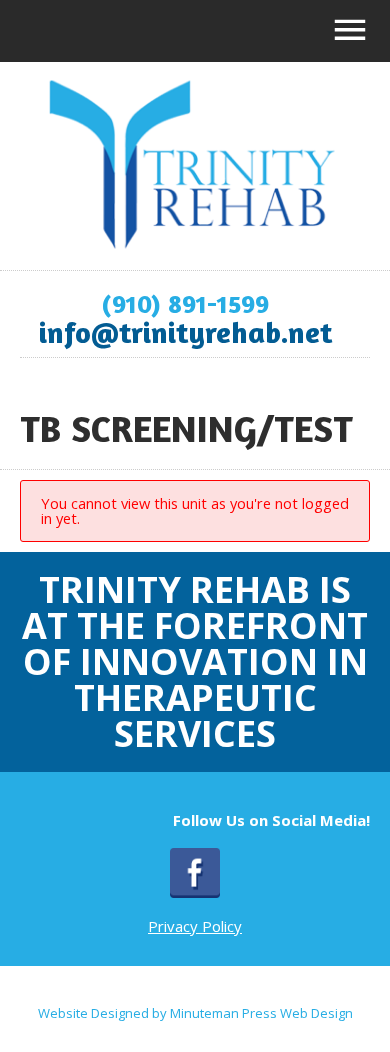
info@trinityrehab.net (185, 332)
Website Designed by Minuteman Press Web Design (195, 1013)
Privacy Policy (195, 926)
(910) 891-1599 (185, 303)
